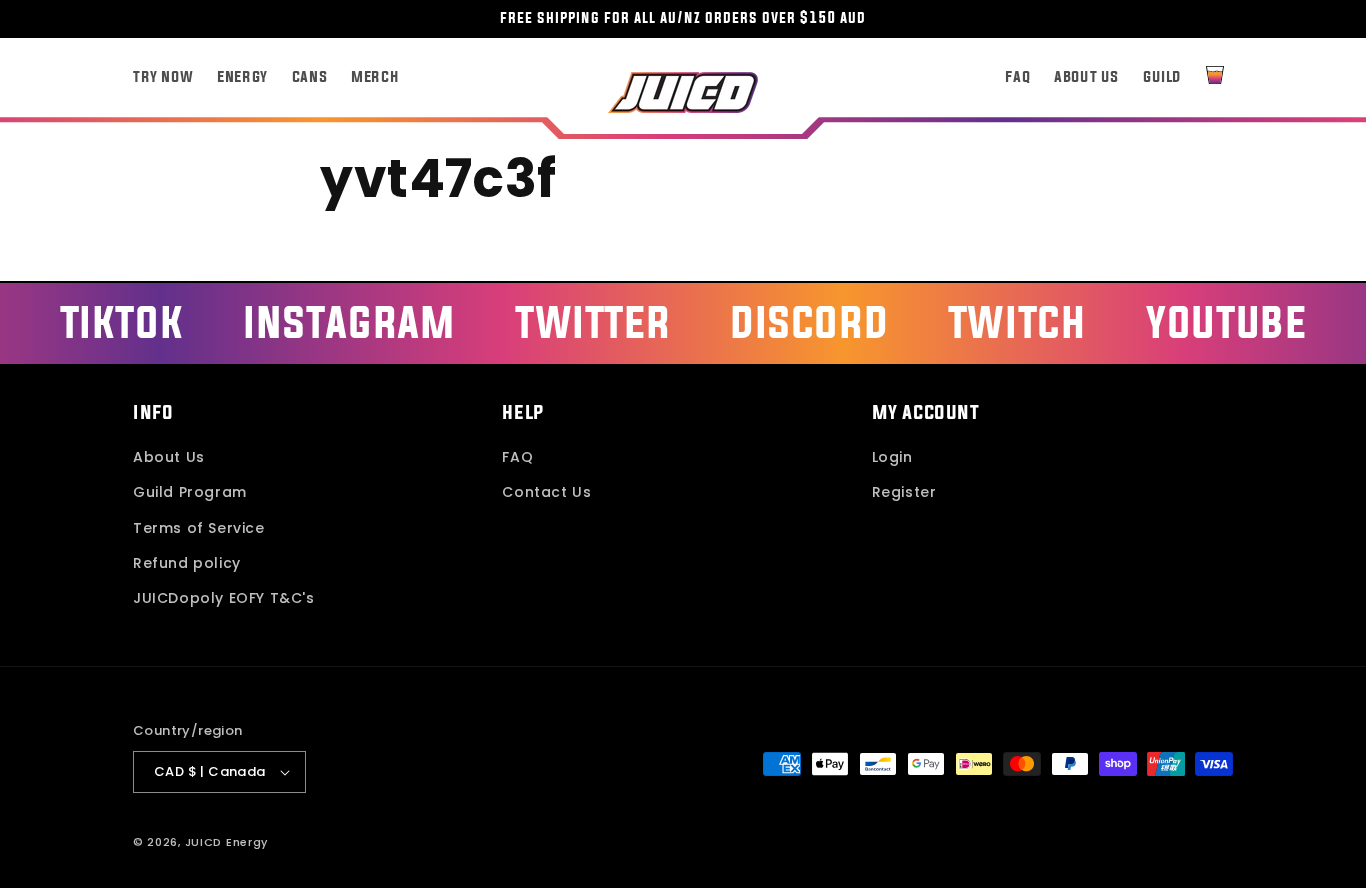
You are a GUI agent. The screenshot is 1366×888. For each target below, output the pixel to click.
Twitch (1017, 321)
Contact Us (546, 492)
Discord (809, 321)
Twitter (592, 321)
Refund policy (187, 563)
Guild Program (190, 492)
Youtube (1226, 321)
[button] (1215, 75)
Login (892, 457)
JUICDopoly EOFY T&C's (224, 598)
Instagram (349, 321)
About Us (169, 457)
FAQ (517, 457)
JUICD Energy (226, 842)
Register (904, 492)
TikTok (122, 321)
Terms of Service (199, 528)
